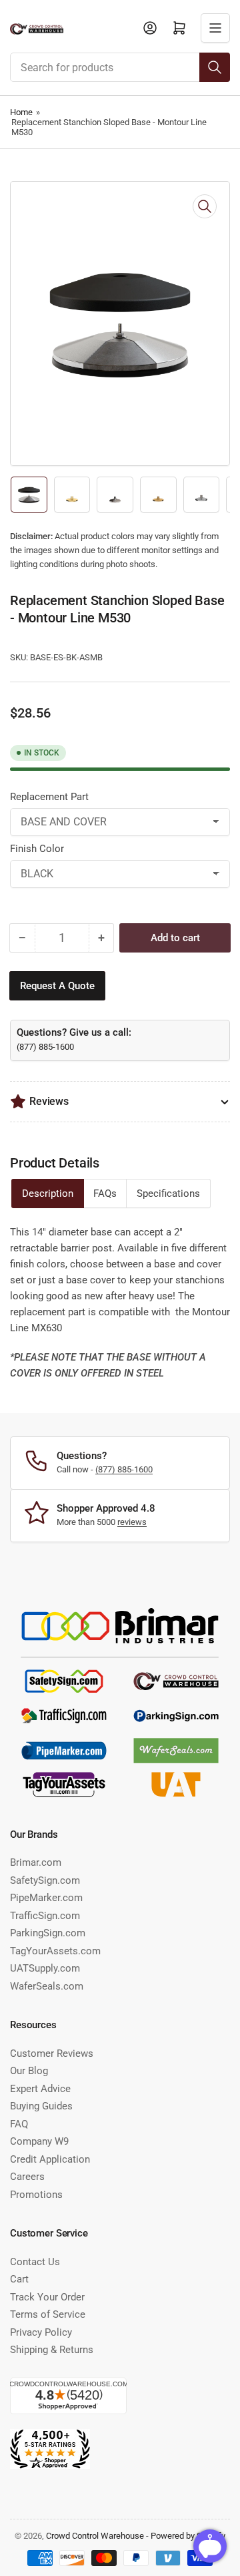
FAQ (19, 2124)
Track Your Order (47, 2297)
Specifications (168, 1193)
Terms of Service (48, 2314)
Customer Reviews (52, 2053)
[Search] (215, 67)
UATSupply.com (45, 1968)
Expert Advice (40, 2089)
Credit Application (50, 2159)
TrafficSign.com (45, 1916)
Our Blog (29, 2071)
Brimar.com (36, 1862)
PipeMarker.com (46, 1898)
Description (48, 1193)
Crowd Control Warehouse (95, 2536)
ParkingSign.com (48, 1933)
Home (21, 112)
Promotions (36, 2195)
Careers (27, 2177)
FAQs (105, 1193)
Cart (19, 2279)
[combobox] (120, 67)
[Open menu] (215, 28)
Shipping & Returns (52, 2350)
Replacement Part (49, 797)
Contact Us (35, 2262)
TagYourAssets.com (55, 1951)
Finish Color (37, 849)
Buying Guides (41, 2106)
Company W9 (39, 2141)
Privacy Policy (41, 2332)
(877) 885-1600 (45, 1047)
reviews (132, 1522)
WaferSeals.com (47, 1986)
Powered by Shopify (188, 2536)
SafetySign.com (45, 1880)
